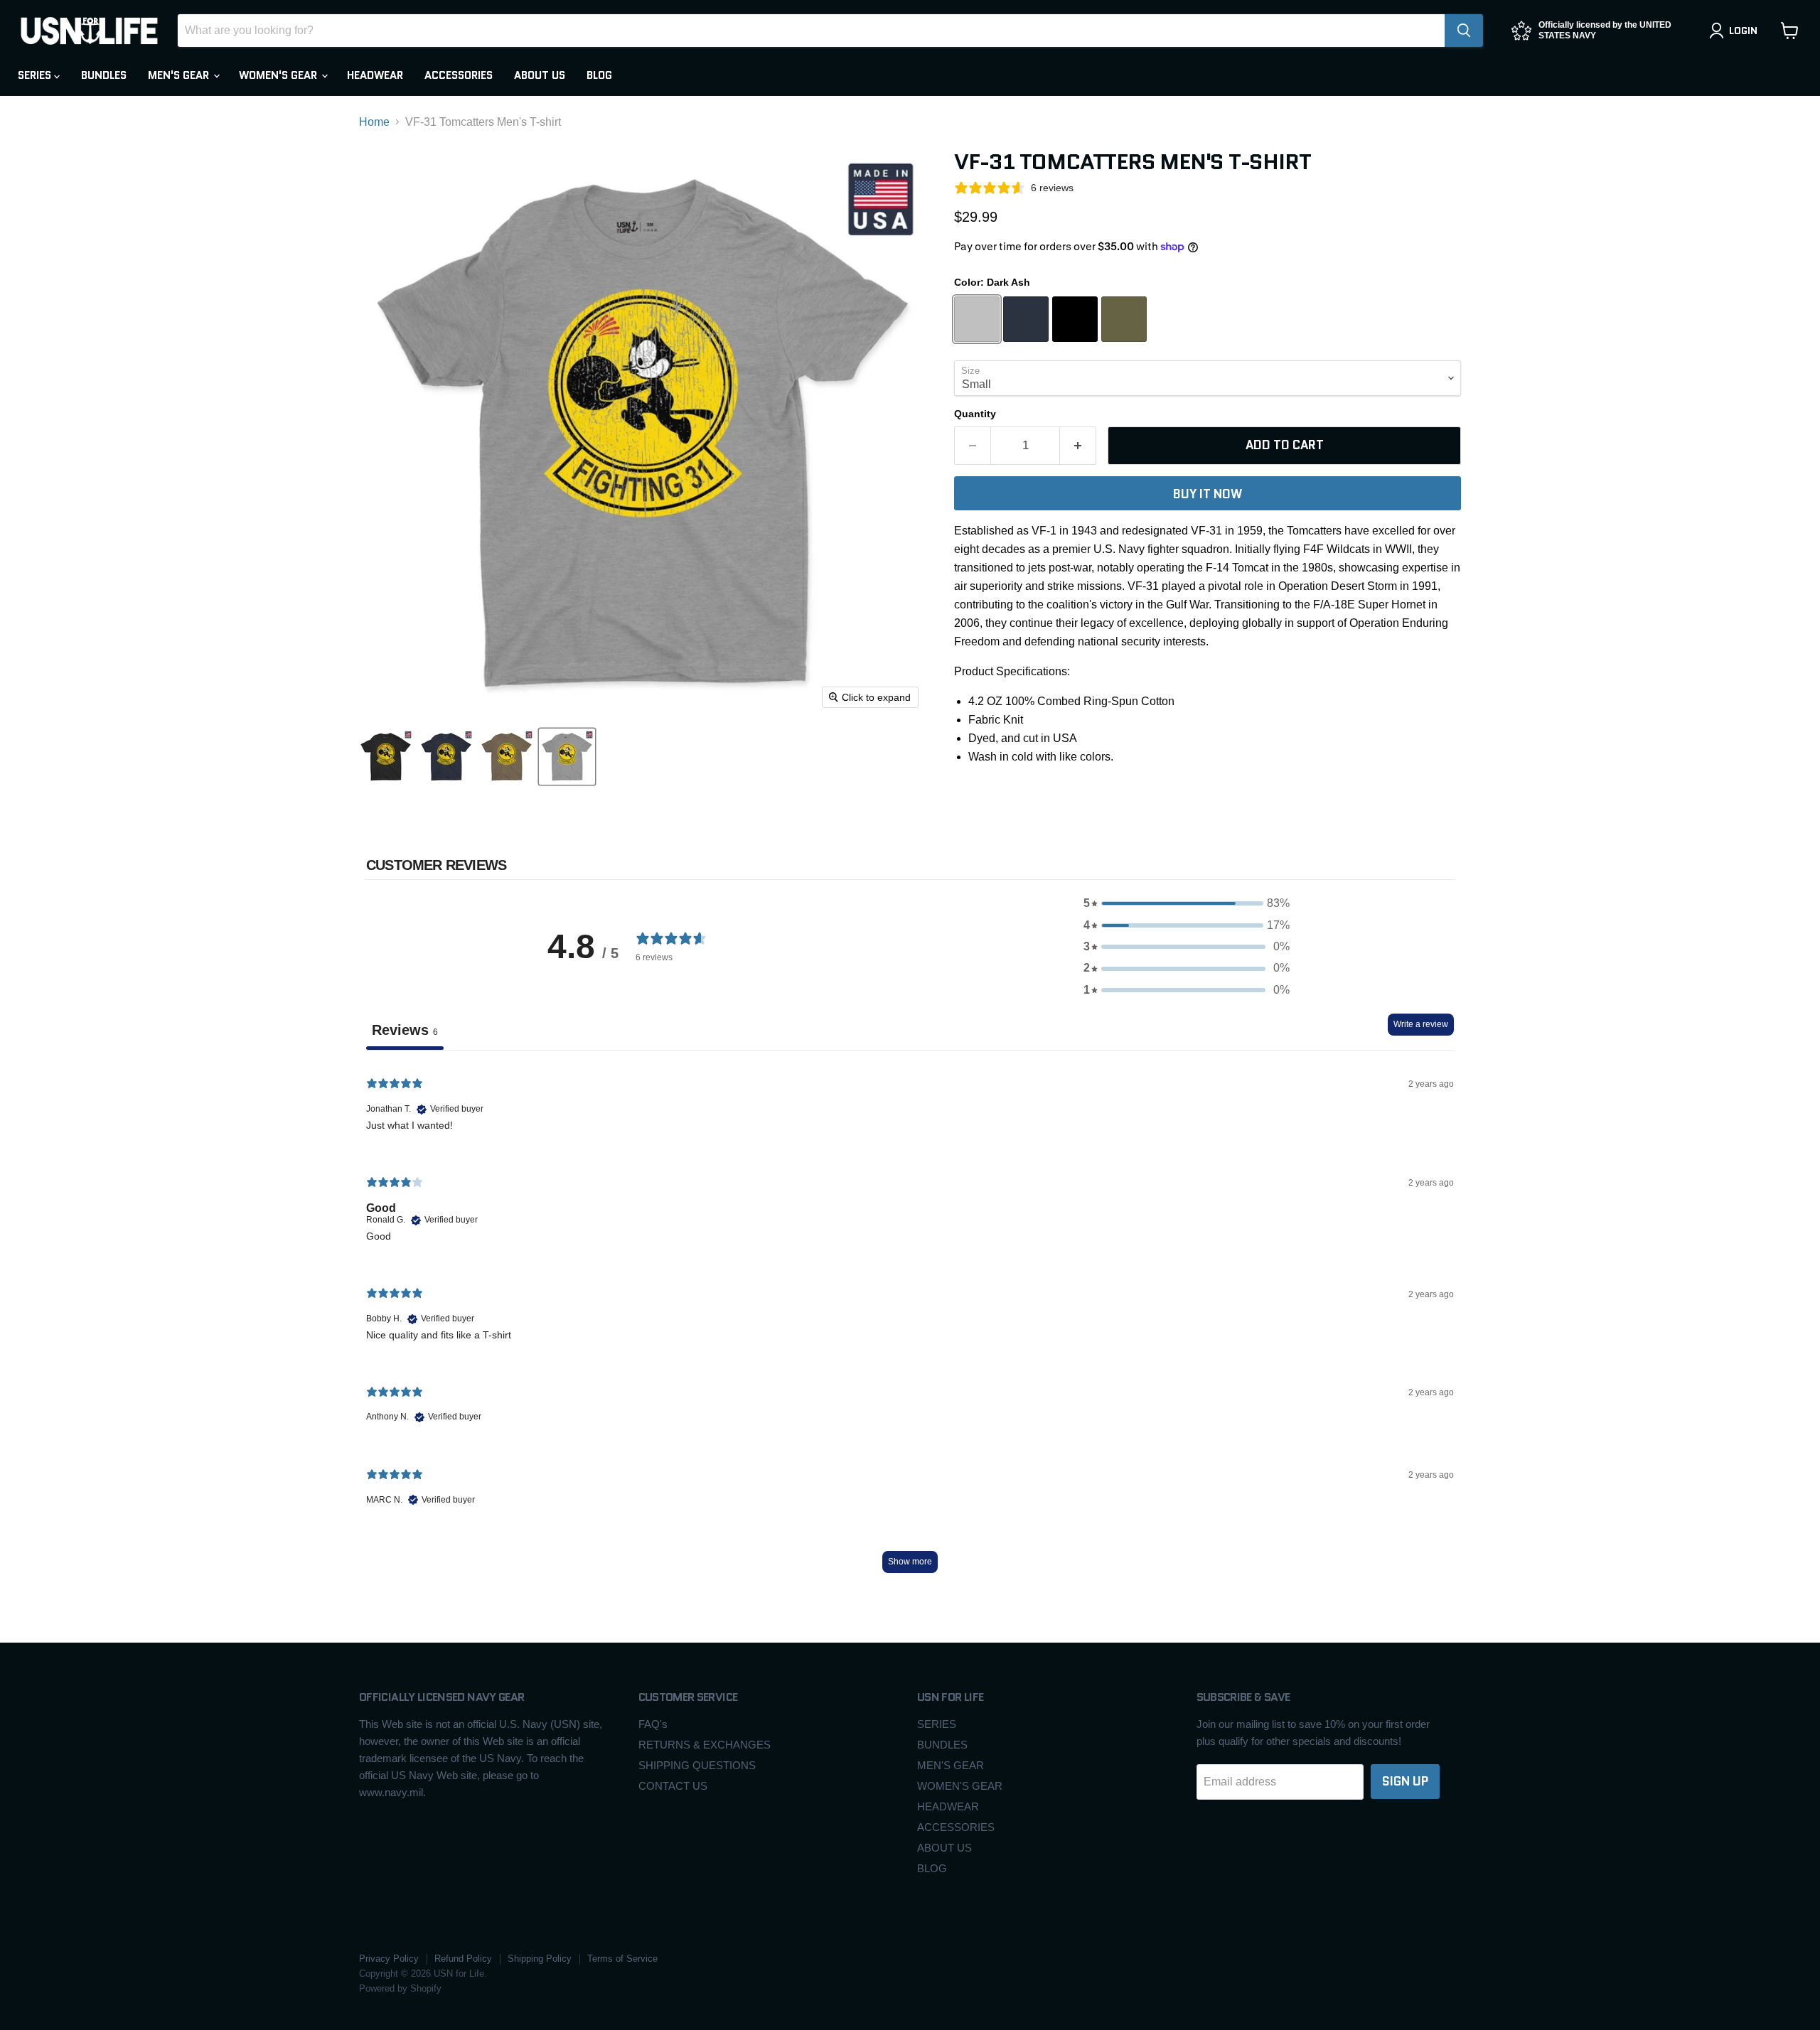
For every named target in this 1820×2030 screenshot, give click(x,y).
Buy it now (1208, 494)
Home (374, 122)
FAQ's (653, 1724)
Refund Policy (463, 1959)
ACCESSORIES (459, 75)
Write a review (1421, 1024)
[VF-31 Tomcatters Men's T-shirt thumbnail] (386, 757)
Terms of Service (622, 1959)
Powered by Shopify (400, 1988)
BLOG (599, 75)
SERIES (36, 75)
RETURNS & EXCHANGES (705, 1745)
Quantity (975, 414)
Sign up (1405, 1781)
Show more (910, 1562)
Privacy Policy (389, 1959)
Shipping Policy (540, 1959)
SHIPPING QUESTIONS (697, 1765)
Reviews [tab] (405, 1030)
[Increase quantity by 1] (1078, 446)
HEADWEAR (375, 75)
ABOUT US (540, 75)
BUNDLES (104, 75)
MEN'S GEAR (180, 75)
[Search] (1464, 31)
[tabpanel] (910, 1325)
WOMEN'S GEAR (279, 75)
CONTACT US (673, 1786)
